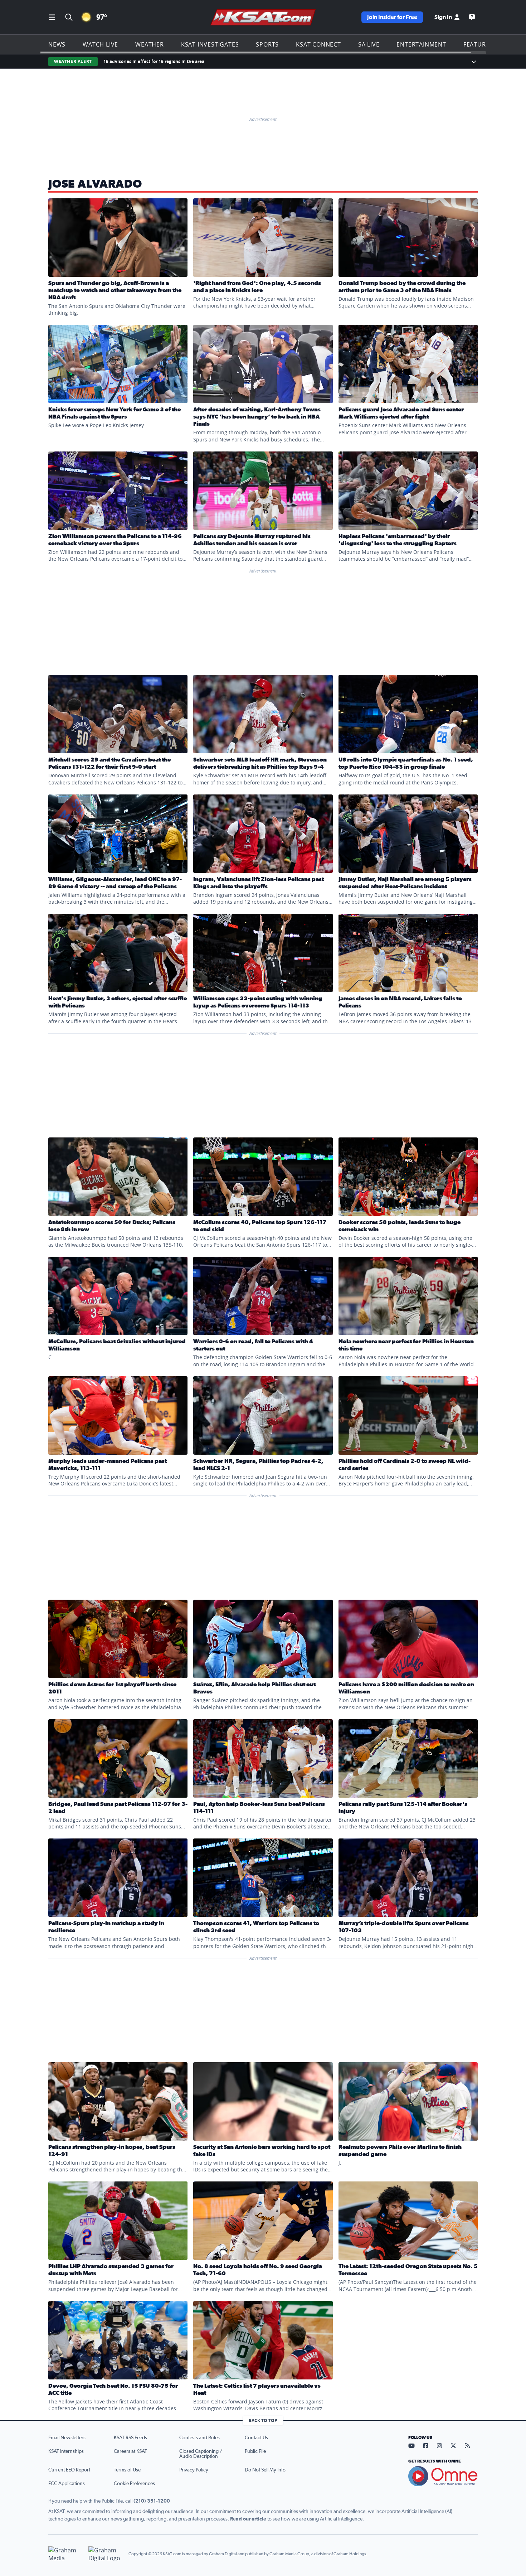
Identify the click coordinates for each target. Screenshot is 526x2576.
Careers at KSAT (130, 2451)
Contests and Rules (199, 2438)
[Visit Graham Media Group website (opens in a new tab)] (65, 2554)
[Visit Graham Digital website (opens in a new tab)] (106, 2554)
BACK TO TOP (263, 2420)
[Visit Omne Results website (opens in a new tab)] (443, 2476)
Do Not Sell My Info (265, 2470)
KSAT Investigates (210, 44)
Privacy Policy (194, 2470)
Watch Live (100, 44)
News (57, 44)
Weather (150, 44)
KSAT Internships (66, 2451)
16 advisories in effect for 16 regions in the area (154, 61)
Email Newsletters (67, 2438)
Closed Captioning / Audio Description (201, 2454)
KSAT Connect (318, 44)
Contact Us (256, 2438)
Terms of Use (127, 2470)
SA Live (369, 44)
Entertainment (421, 44)
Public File (255, 2451)
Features (478, 44)
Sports (267, 44)
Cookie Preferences (134, 2484)
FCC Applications (67, 2484)
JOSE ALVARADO (95, 184)
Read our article (248, 2519)
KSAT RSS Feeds (130, 2438)
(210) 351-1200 (152, 2501)
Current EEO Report (69, 2470)
